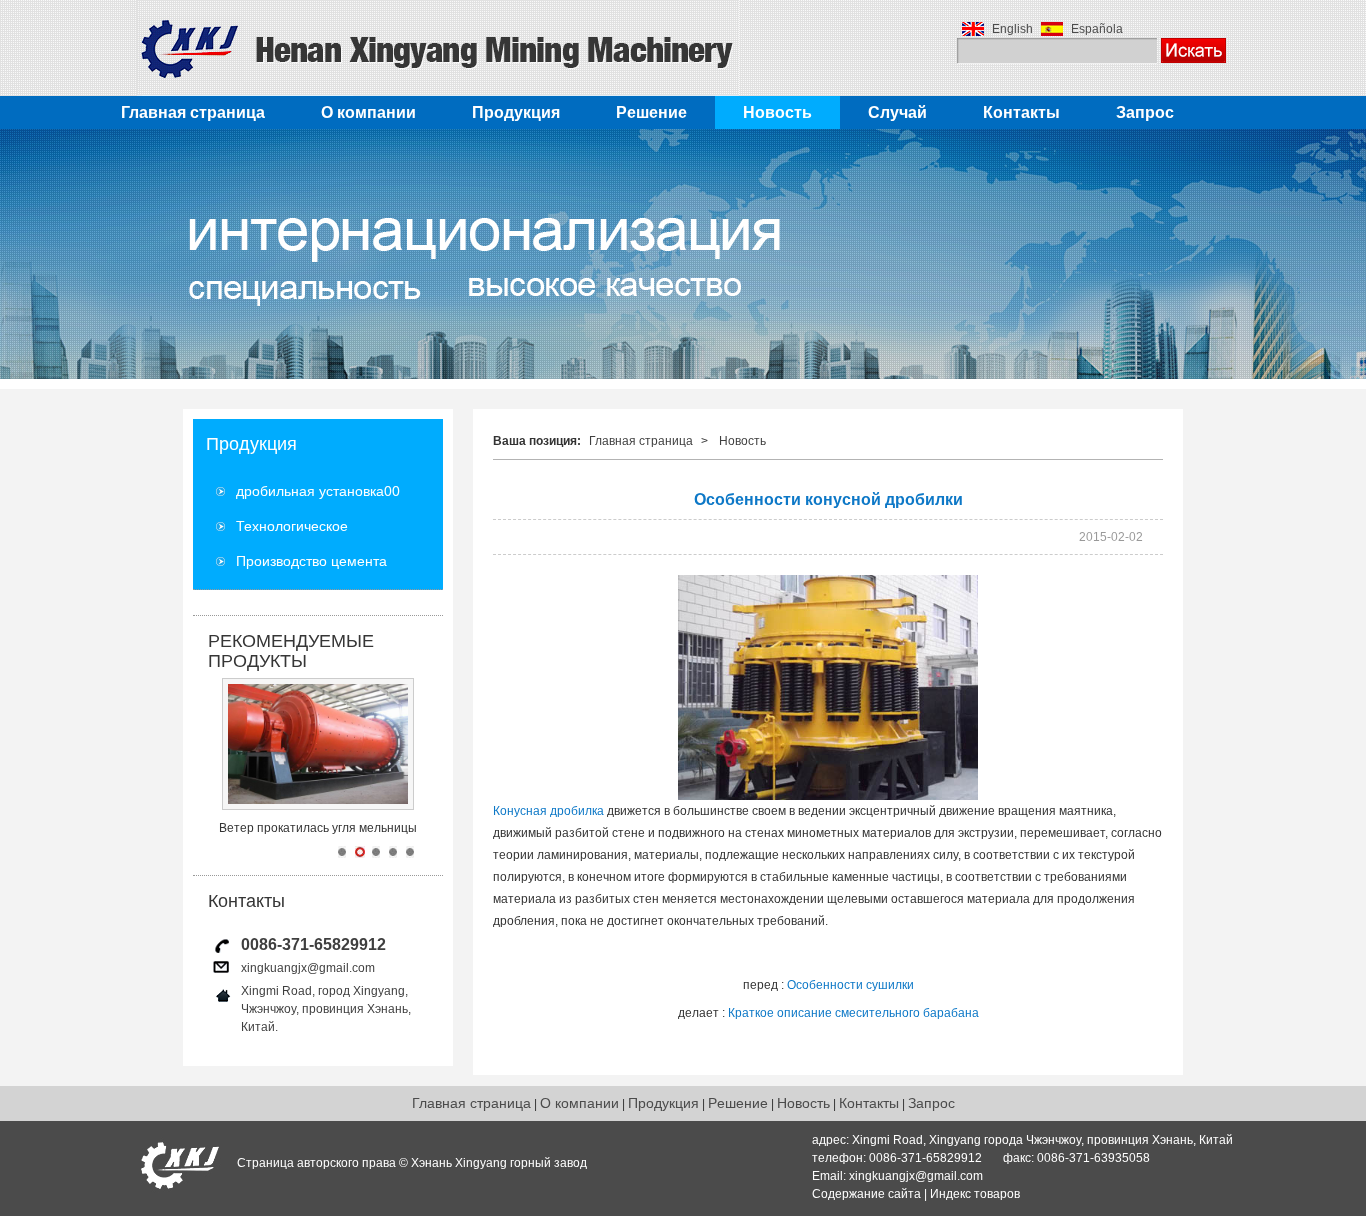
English (1012, 29)
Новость (777, 112)
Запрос (1145, 112)
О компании (368, 112)
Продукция (516, 112)
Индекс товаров (975, 1194)
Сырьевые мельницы (318, 828)
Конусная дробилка (548, 811)
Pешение (651, 112)
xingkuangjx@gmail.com (308, 968)
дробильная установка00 (318, 491)
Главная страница (193, 112)
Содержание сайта (866, 1194)
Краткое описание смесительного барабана (853, 1013)
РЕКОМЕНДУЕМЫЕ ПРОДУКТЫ (291, 651)
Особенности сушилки (850, 985)
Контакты (1021, 112)
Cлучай (897, 112)
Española (1097, 29)
